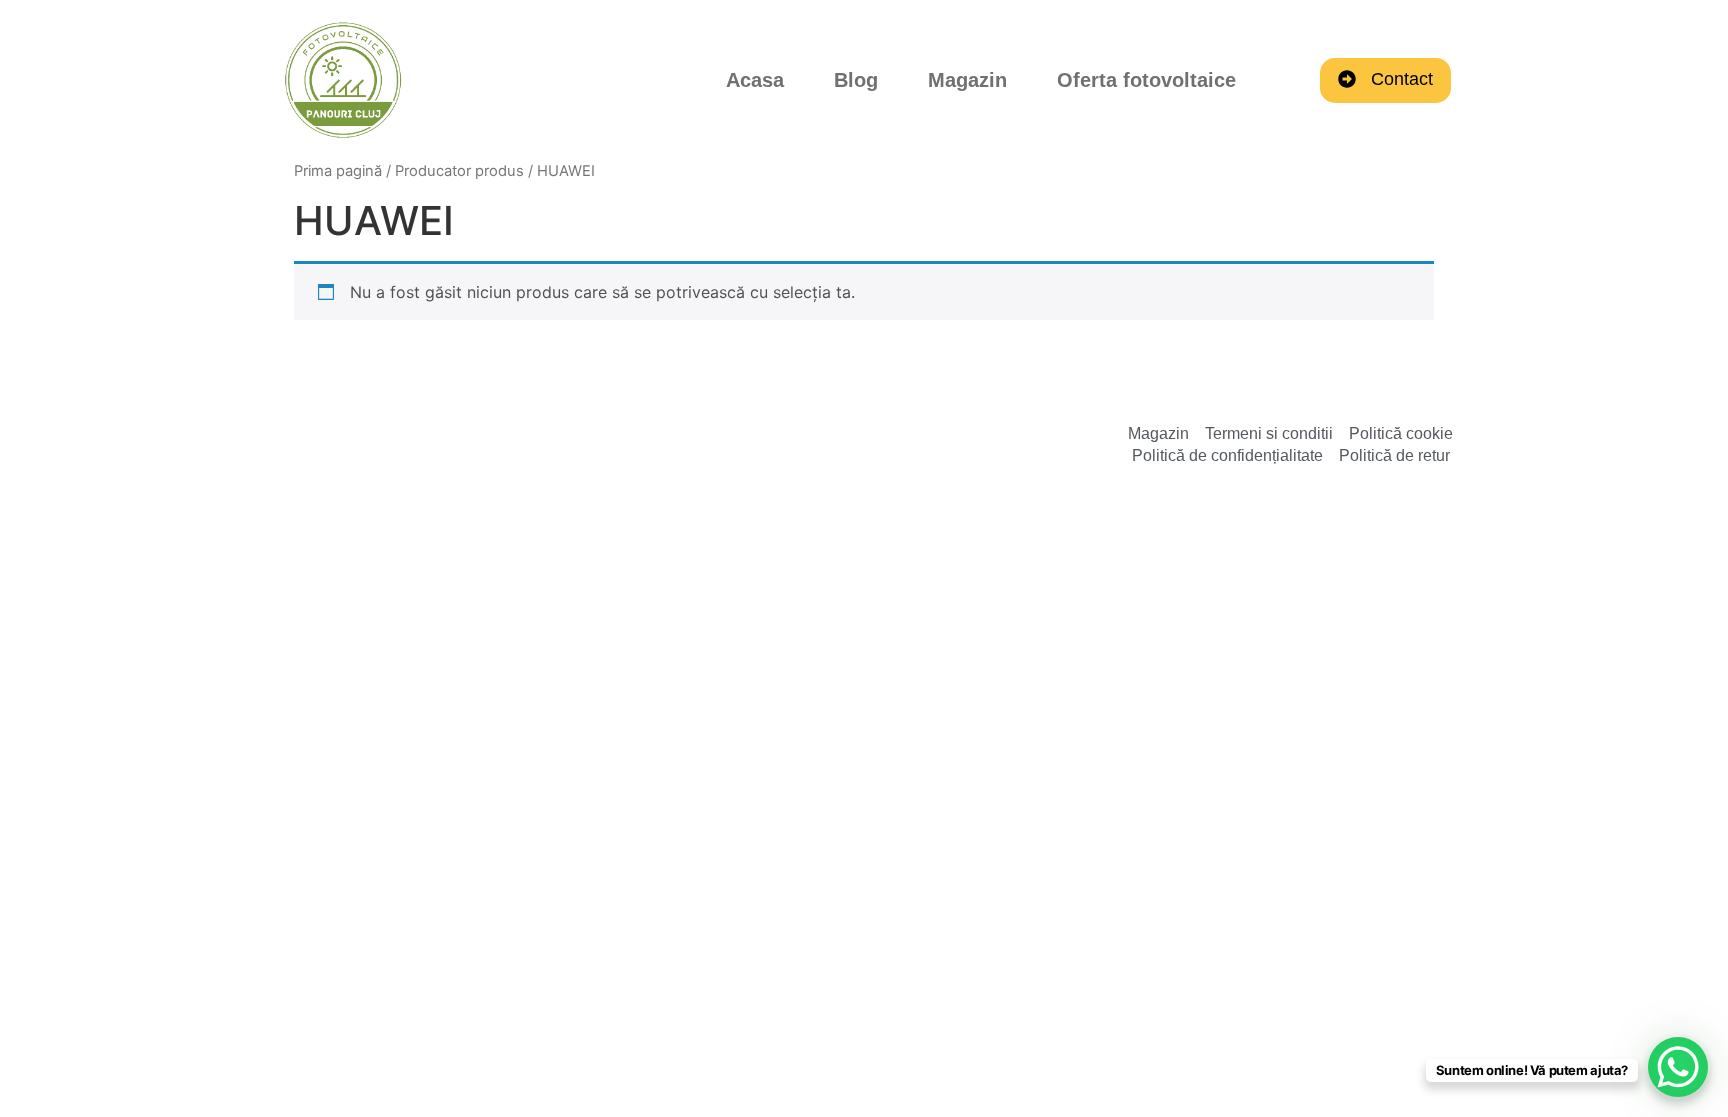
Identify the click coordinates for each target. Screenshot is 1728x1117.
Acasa (755, 80)
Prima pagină (338, 171)
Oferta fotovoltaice (1146, 80)
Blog (856, 80)
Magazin (967, 80)
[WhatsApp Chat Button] (1678, 1067)
